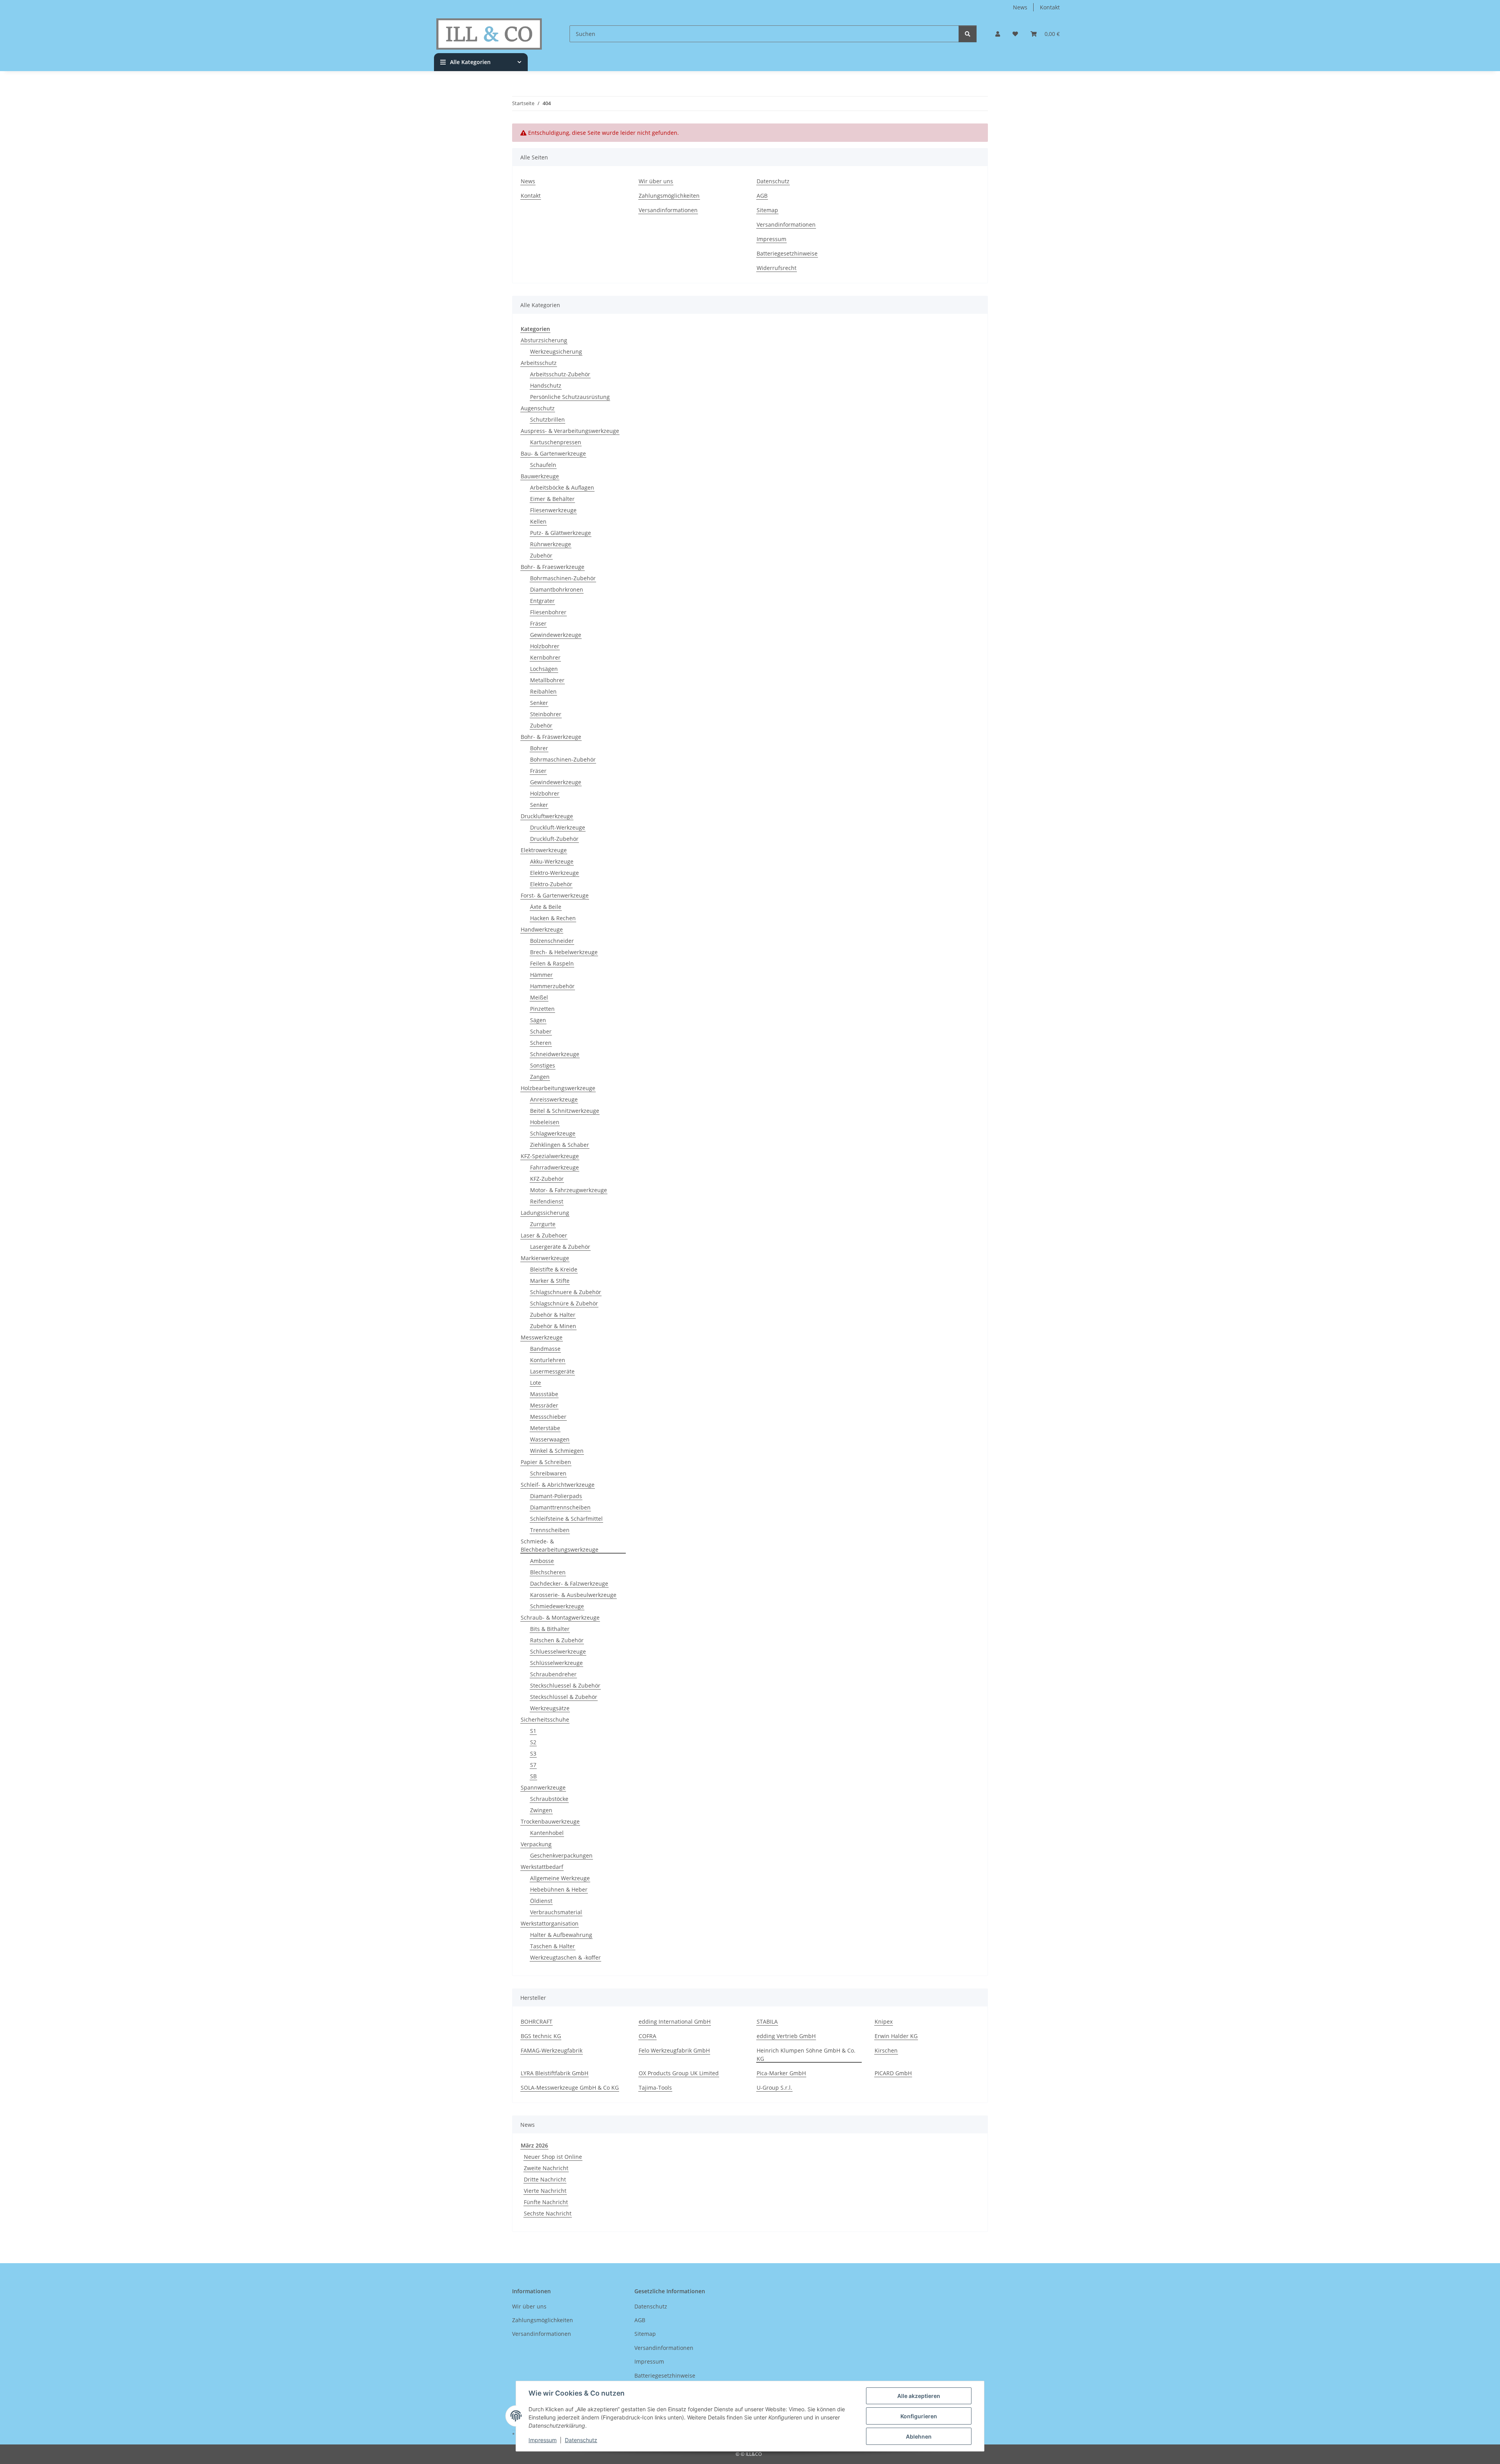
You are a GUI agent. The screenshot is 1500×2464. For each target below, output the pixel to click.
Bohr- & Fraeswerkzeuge (553, 567)
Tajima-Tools (655, 2088)
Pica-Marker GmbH (781, 2073)
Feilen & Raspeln (552, 963)
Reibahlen (543, 691)
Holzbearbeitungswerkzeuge (558, 1088)
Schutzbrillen (547, 419)
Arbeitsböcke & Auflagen (562, 487)
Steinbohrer (546, 714)
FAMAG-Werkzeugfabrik (552, 2050)
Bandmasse (545, 1349)
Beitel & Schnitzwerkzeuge (565, 1111)
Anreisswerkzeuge (554, 1099)
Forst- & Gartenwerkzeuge (555, 895)
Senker (539, 703)
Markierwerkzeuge (545, 1258)
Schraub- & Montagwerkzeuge (560, 1617)
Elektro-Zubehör (551, 884)
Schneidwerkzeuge (555, 1054)
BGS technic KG (541, 2036)
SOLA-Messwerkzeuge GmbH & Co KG (570, 2088)
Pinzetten (542, 1009)
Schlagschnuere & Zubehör (566, 1292)
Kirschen (886, 2050)
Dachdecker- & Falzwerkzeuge (569, 1583)
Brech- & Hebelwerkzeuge (564, 952)
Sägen (538, 1020)
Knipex (884, 2021)
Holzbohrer (545, 646)
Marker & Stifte (550, 1281)
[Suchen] (968, 34)
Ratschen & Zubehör (557, 1640)
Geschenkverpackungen (561, 1855)
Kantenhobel (547, 1833)
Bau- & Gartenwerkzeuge (553, 453)
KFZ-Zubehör (547, 1179)
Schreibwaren (548, 1473)
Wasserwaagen (550, 1439)
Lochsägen (544, 669)
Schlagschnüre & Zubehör (564, 1303)
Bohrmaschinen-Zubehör (563, 578)
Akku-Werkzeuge (552, 861)
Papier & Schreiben (546, 1462)
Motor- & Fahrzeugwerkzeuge (569, 1190)
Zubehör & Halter (553, 1315)
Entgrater (542, 601)
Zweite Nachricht (546, 2168)
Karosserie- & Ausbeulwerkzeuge (573, 1595)
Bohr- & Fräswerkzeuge (551, 737)
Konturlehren (548, 1360)
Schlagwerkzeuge (553, 1133)
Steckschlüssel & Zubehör (564, 1697)
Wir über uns (656, 181)
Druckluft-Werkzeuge (558, 827)
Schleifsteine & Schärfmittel (566, 1519)
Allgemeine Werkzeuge (560, 1878)
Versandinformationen (668, 210)
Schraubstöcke (549, 1799)
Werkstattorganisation (550, 1923)
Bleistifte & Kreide (554, 1269)
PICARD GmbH (893, 2073)
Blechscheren (548, 1572)
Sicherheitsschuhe (545, 1719)
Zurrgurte (543, 1224)
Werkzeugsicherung (556, 351)
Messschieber (548, 1417)
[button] (998, 34)
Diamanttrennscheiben (560, 1507)
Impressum (543, 2440)
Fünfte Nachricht (546, 2202)
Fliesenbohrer (548, 612)
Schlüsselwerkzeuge (556, 1663)
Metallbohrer (547, 680)
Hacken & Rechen (553, 918)
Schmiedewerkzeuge (557, 1606)
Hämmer (541, 975)
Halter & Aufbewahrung (561, 1935)
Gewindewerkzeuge (556, 635)
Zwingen (541, 1810)
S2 (533, 1742)
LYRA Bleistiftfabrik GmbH (554, 2073)
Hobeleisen (545, 1122)
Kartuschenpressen (556, 442)
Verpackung (536, 1844)
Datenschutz (581, 2440)
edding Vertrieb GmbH (786, 2036)
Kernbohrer (545, 657)
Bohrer (539, 748)
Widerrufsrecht (777, 268)
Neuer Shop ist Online (553, 2157)
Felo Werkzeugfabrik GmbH (674, 2050)
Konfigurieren (919, 2416)
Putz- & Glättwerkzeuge (561, 533)
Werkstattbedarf (542, 1867)
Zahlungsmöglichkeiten (669, 196)
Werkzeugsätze (550, 1708)
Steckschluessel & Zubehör (565, 1685)
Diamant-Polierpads (556, 1496)
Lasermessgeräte (552, 1371)
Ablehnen (919, 2436)
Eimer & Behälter (552, 499)
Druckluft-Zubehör (554, 839)
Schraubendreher (553, 1674)
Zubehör (541, 555)
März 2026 (534, 2145)
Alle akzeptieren (919, 2396)
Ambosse (542, 1561)
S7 (533, 1765)
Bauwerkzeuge (540, 476)
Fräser (538, 623)
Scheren (541, 1043)
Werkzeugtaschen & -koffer (565, 1957)
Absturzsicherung (544, 340)
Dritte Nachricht (545, 2179)
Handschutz (546, 385)
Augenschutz (538, 408)
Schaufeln (543, 465)
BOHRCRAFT (537, 2021)
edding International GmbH (675, 2021)
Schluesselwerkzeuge (558, 1651)
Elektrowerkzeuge (544, 850)
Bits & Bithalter (550, 1629)
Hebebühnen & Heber (559, 1889)
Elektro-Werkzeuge (554, 873)
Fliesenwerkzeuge (553, 510)
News (1020, 7)
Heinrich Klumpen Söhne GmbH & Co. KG (806, 2055)
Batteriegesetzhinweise (787, 253)
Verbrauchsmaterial (556, 1912)
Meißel (539, 997)
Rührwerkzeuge (551, 544)
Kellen (538, 521)
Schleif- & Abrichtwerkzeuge (558, 1485)
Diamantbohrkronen (557, 589)
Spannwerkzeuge (543, 1787)
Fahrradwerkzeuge (554, 1167)
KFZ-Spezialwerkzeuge (550, 1156)
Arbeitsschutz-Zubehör (560, 374)
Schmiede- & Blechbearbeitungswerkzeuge (560, 1545)
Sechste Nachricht (548, 2213)
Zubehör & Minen (553, 1326)
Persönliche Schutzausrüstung (570, 397)
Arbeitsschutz (539, 363)
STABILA (767, 2021)
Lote (536, 1383)
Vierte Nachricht (545, 2191)
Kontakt (1050, 7)
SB (533, 1776)
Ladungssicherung (545, 1213)
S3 (533, 1753)
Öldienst (541, 1901)
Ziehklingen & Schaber (560, 1145)
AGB (762, 196)
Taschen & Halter (553, 1946)
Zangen (540, 1077)
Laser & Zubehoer (544, 1235)
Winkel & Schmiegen (557, 1451)
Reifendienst (547, 1201)
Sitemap (767, 210)
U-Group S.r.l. (774, 2088)
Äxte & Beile (546, 907)
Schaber (541, 1031)
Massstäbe (544, 1394)
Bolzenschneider (552, 941)
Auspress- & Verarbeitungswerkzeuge (570, 431)
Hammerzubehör (552, 986)
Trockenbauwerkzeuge (550, 1821)
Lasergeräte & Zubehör (560, 1247)
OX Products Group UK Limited (679, 2073)
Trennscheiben (550, 1530)
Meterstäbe (545, 1428)
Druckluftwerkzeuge (547, 816)
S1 (533, 1731)
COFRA (647, 2036)
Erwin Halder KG (896, 2036)
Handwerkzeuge (542, 929)
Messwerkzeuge (542, 1337)
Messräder (544, 1405)
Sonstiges (543, 1065)
